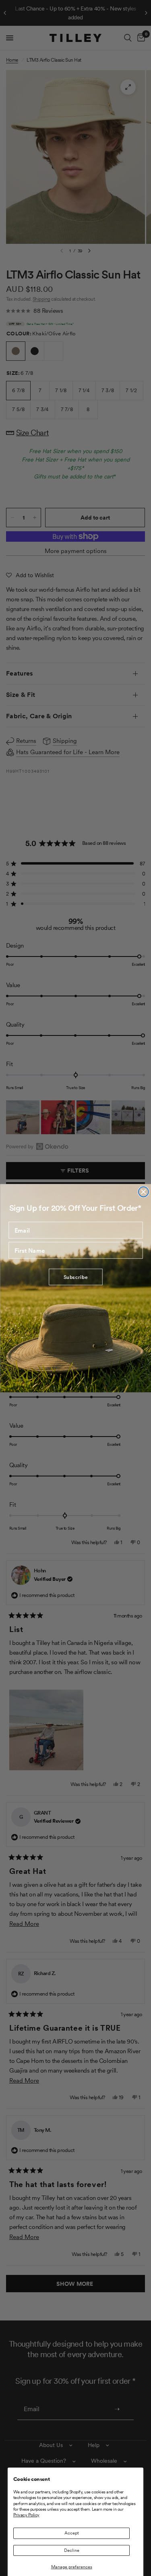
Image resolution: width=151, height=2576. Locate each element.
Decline (72, 2550)
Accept (72, 2533)
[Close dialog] (143, 1192)
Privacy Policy (26, 2515)
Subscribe (75, 1277)
